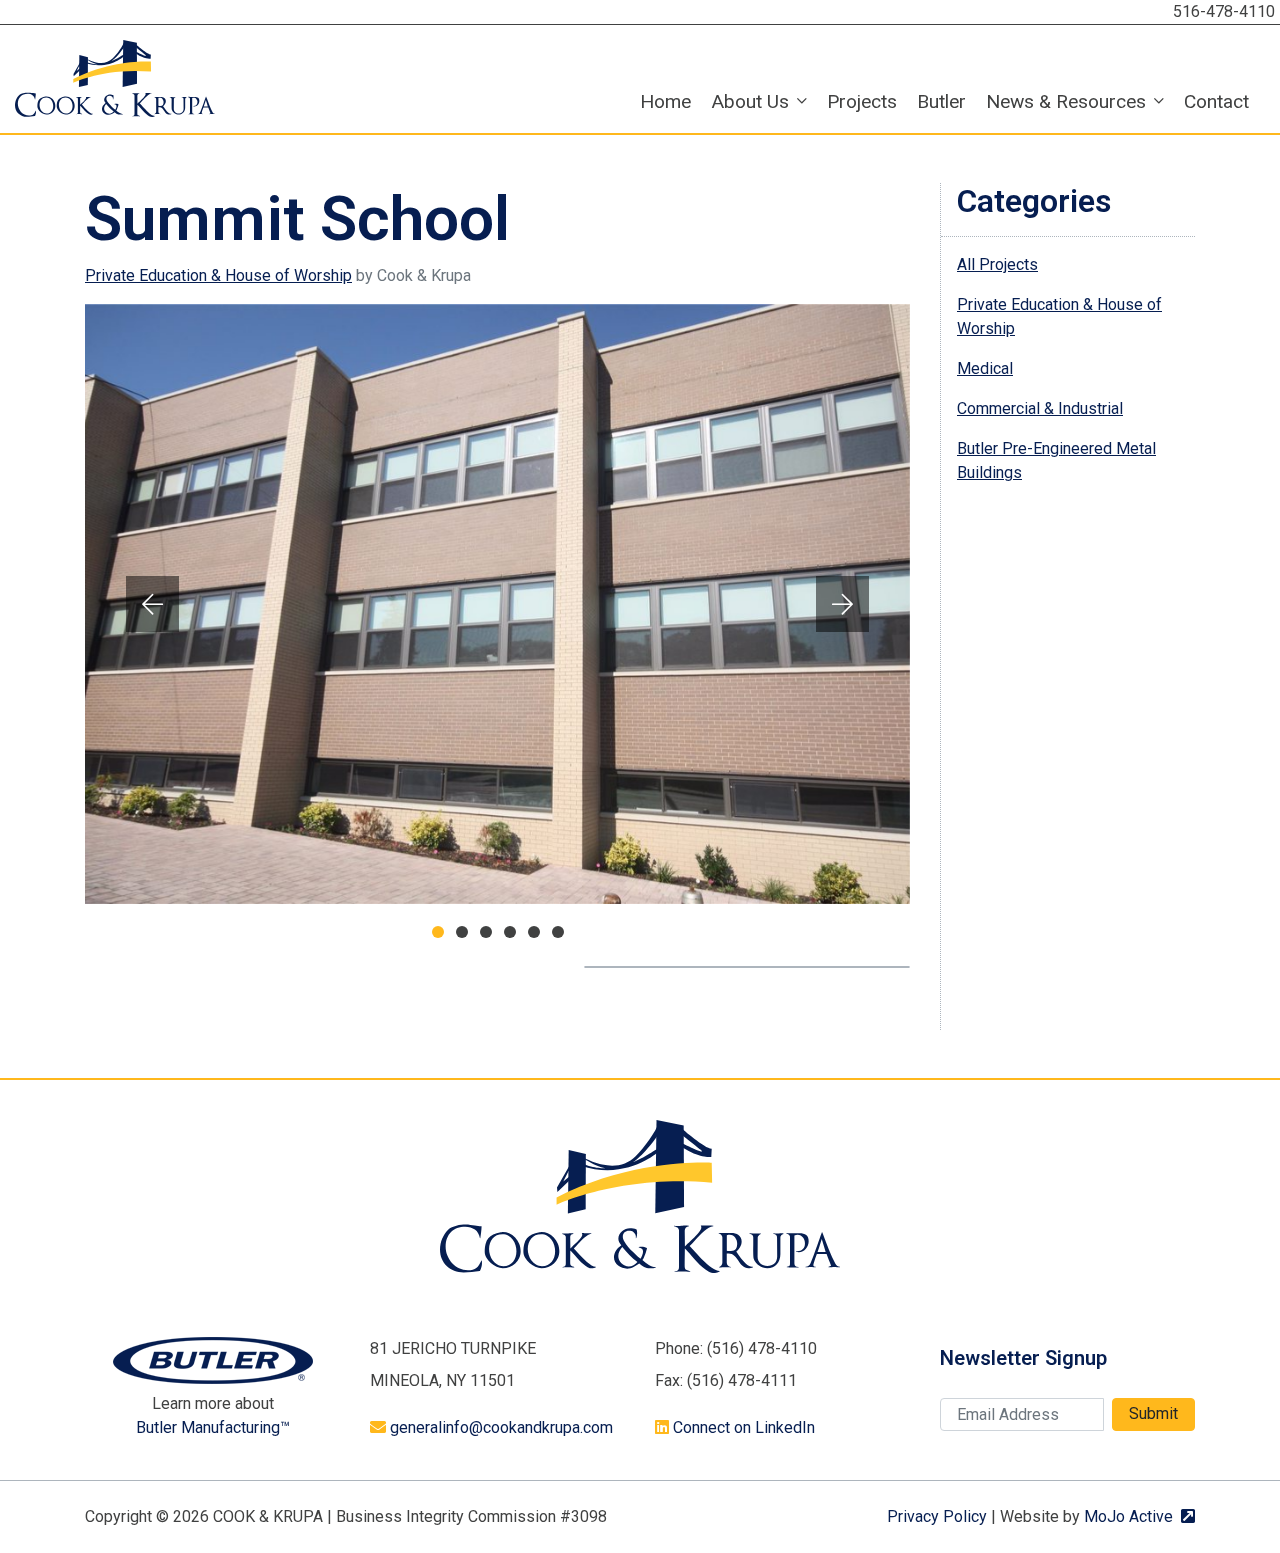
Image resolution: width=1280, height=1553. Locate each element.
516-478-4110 (1224, 11)
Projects (862, 101)
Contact (1216, 101)
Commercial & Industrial (1040, 408)
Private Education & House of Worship (218, 275)
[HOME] (115, 77)
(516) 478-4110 (762, 1348)
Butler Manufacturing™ (213, 1427)
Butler (941, 101)
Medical (985, 368)
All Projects (997, 264)
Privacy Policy (937, 1516)
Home (665, 101)
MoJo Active (1139, 1516)
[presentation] (152, 604)
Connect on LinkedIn (744, 1427)
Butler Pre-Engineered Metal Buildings (1056, 460)
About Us (750, 101)
